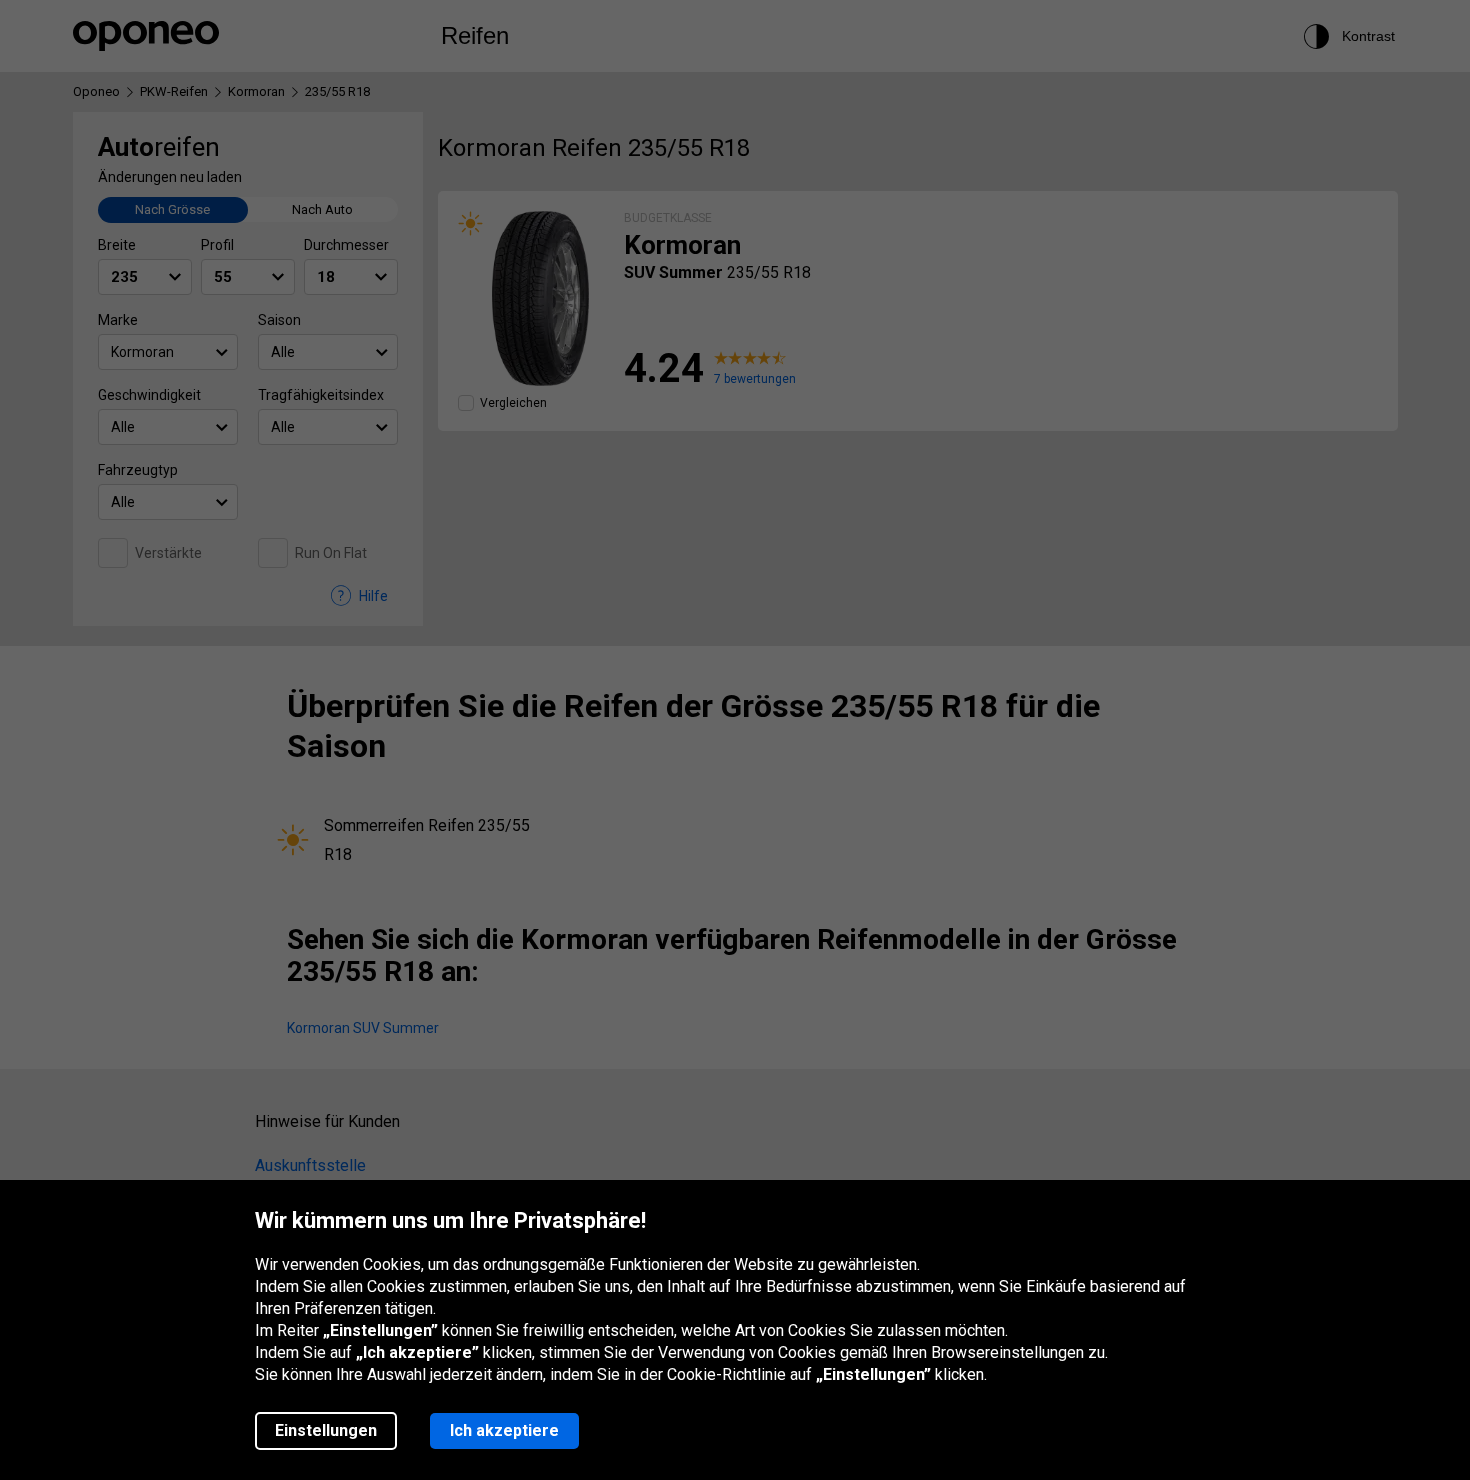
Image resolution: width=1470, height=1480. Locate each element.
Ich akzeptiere (504, 1430)
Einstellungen (326, 1430)
